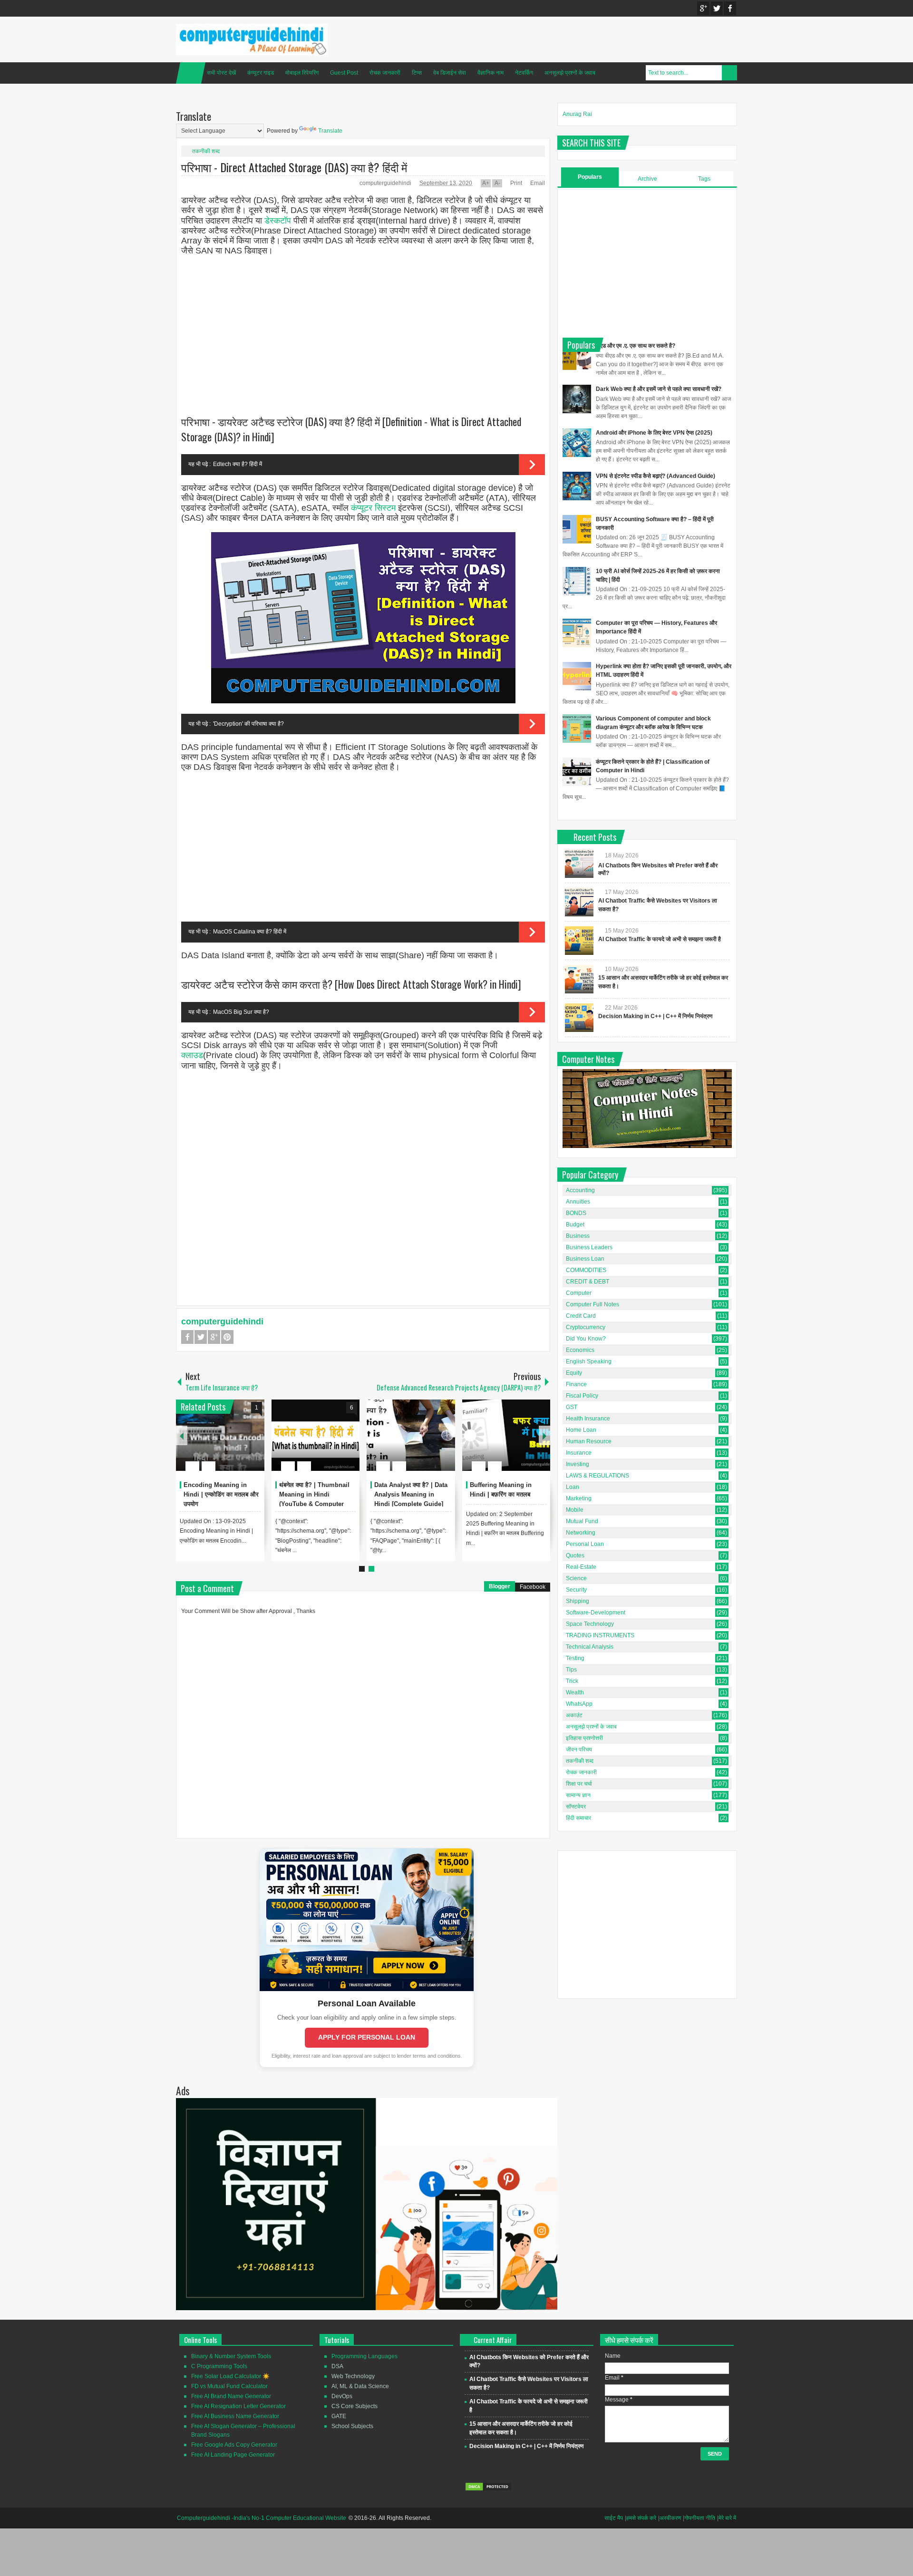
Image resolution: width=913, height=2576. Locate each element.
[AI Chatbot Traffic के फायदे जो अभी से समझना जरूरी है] (579, 941)
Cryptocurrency (586, 1327)
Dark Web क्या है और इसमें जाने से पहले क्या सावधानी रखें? (659, 389)
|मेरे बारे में (727, 2518)
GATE (339, 2416)
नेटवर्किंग (524, 73)
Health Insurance (588, 1419)
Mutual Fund (582, 1521)
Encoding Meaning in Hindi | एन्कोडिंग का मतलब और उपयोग (221, 1494)
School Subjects (352, 2426)
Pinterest (227, 1337)
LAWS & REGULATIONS (597, 1476)
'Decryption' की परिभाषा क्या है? (248, 724)
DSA (337, 2366)
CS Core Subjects (355, 2406)
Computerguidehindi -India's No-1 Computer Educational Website (262, 2518)
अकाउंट (574, 1715)
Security (576, 1590)
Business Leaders (589, 1247)
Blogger (500, 1586)
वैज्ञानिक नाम (490, 73)
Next (544, 1435)
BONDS (576, 1213)
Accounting (580, 1190)
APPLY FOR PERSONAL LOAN (367, 2037)
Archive (647, 179)
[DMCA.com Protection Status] (488, 2489)
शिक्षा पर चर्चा (579, 1784)
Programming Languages (364, 2356)
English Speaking (589, 1361)
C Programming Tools (219, 2366)
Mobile (575, 1510)
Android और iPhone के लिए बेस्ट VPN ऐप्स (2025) (654, 433)
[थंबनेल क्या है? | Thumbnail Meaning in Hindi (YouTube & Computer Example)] (316, 1435)
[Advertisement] (363, 331)
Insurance (579, 1453)
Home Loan (581, 1430)
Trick (572, 1681)
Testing (575, 1658)
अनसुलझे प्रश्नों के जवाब (570, 73)
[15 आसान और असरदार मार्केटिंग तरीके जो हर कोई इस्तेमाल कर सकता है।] (579, 979)
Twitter (717, 8)
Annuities (578, 1202)
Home (191, 73)
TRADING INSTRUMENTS (600, 1635)
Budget (575, 1225)
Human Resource (589, 1441)
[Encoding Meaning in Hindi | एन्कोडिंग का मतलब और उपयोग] (220, 1435)
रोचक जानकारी (385, 73)
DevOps (342, 2396)
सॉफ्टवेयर (576, 1807)
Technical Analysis (590, 1647)
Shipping (578, 1601)
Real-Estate (581, 1567)
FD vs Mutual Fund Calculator (229, 2386)
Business (578, 1236)
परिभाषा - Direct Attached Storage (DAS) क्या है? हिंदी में (294, 167)
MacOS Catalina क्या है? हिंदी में (250, 932)
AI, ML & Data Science (360, 2386)
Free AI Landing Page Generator (233, 2455)
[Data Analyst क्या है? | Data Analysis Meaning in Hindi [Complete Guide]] (411, 1435)
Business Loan (585, 1259)
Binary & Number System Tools (231, 2356)
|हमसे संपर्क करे (641, 2518)
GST (572, 1407)
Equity (574, 1373)
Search (729, 73)
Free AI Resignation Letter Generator (238, 2406)
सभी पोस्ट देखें (221, 73)
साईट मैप (614, 2518)
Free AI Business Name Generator (235, 2416)
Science (576, 1578)
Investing (578, 1464)
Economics (580, 1350)
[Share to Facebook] (229, 1443)
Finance (576, 1384)
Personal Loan (585, 1544)
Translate (330, 131)
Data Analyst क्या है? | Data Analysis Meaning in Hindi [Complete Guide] (411, 1494)
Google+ (703, 8)
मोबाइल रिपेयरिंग (302, 73)
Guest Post (344, 73)
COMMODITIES (586, 1270)
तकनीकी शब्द (206, 151)
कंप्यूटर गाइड (261, 73)
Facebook (730, 8)
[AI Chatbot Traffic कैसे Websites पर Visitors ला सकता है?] (579, 902)
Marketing (579, 1498)
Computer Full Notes (592, 1304)
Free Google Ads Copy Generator (234, 2445)
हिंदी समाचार (578, 1818)
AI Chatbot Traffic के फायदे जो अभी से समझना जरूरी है (660, 939)
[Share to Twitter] (241, 1443)
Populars (590, 177)
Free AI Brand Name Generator (231, 2396)
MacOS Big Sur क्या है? (241, 1012)
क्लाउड (192, 1055)
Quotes (575, 1555)
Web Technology (353, 2376)
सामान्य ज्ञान (578, 1795)
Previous (182, 1435)
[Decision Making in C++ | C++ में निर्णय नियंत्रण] (579, 1018)
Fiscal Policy (582, 1396)
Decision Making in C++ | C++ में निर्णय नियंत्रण (655, 1016)
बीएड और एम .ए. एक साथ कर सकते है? (636, 346)
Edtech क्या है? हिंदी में (238, 464)
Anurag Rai (577, 114)
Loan (573, 1487)
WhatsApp (579, 1704)
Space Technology (590, 1624)
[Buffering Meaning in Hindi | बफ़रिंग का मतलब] (506, 1435)
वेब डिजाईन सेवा (450, 73)
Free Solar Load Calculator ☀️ (230, 2376)
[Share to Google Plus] (253, 1443)
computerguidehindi (386, 183)
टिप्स (417, 73)
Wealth (575, 1692)
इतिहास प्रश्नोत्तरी (584, 1738)
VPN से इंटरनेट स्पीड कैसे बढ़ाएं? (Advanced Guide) (656, 476)
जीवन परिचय (579, 1750)
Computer (579, 1293)
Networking (581, 1533)
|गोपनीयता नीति (699, 2518)
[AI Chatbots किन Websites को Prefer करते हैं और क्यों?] (579, 864)
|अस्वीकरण (670, 2518)
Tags (704, 179)
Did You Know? (586, 1339)
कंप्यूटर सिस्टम (373, 508)
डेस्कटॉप (278, 221)
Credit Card (581, 1316)
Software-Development (596, 1613)
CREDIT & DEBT (588, 1282)
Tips (571, 1670)
